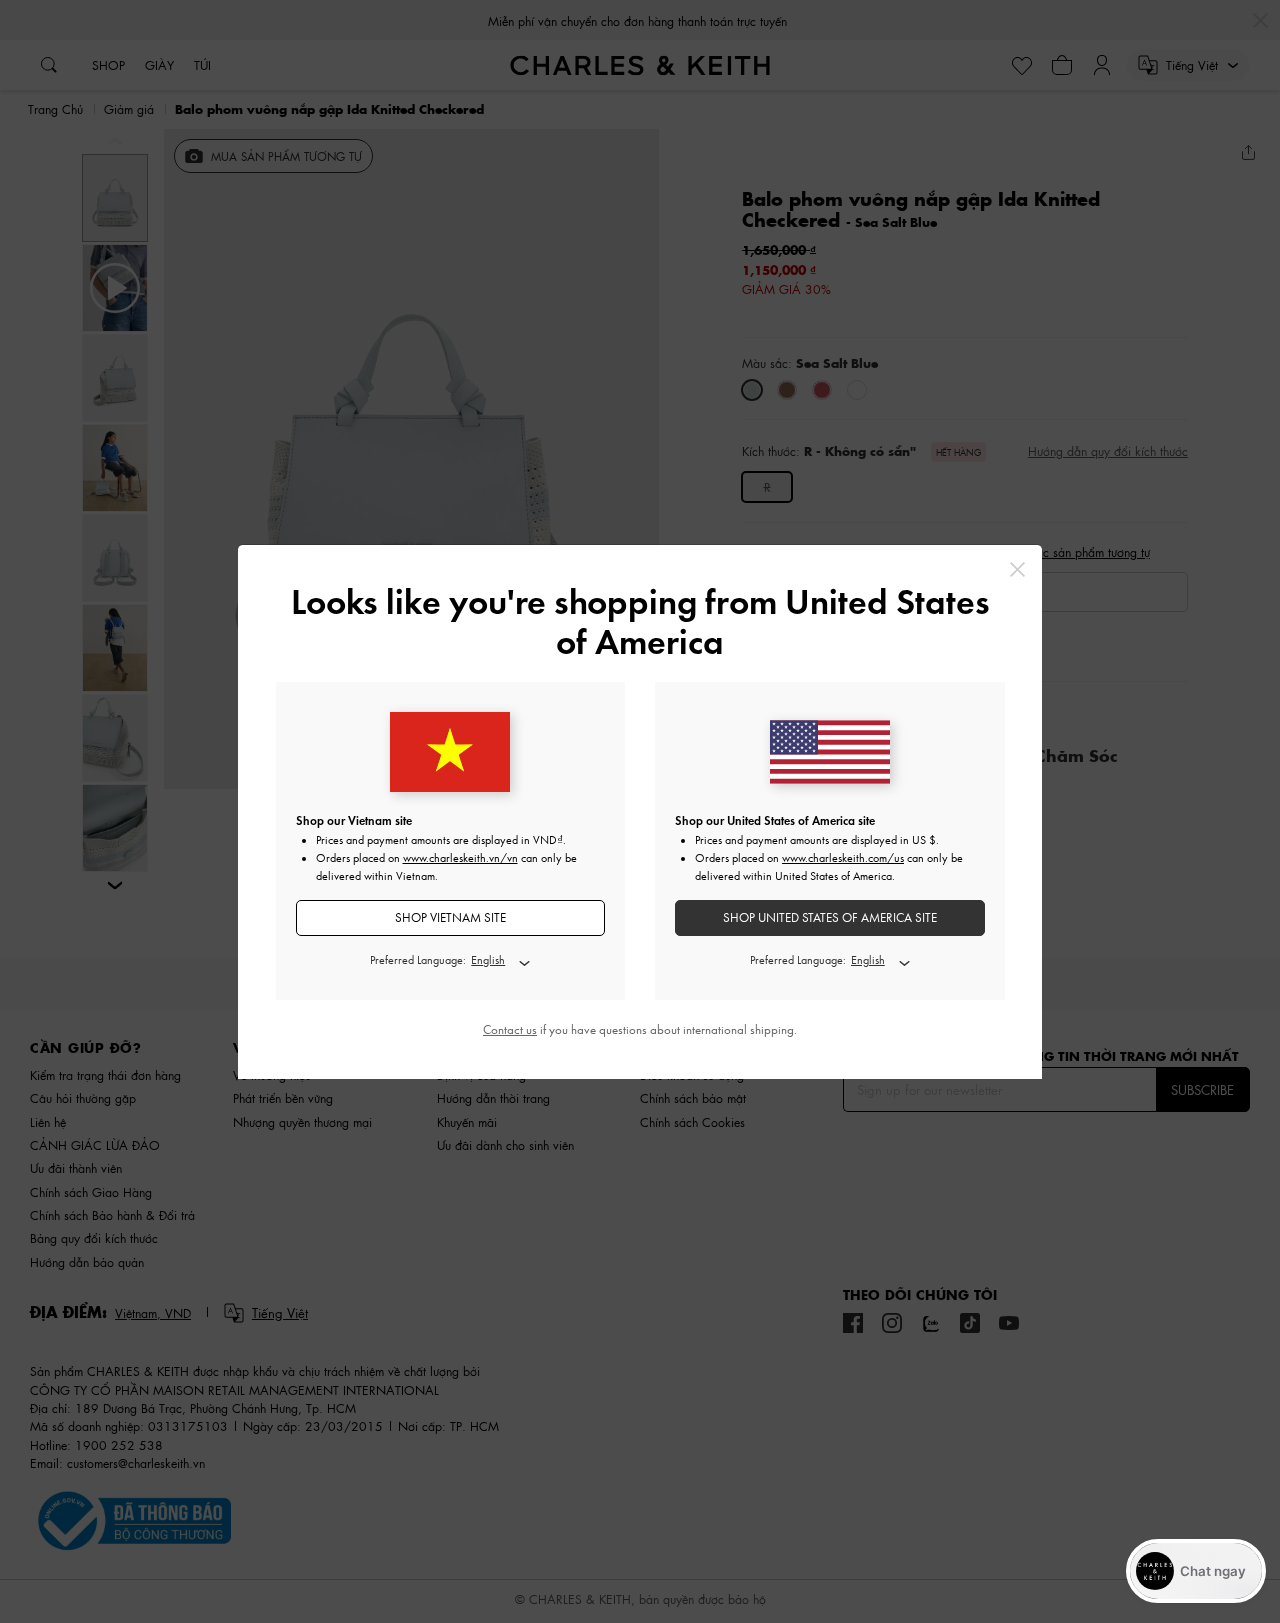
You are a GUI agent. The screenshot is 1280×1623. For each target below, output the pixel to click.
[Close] (1017, 569)
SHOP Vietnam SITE (450, 917)
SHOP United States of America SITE (830, 917)
